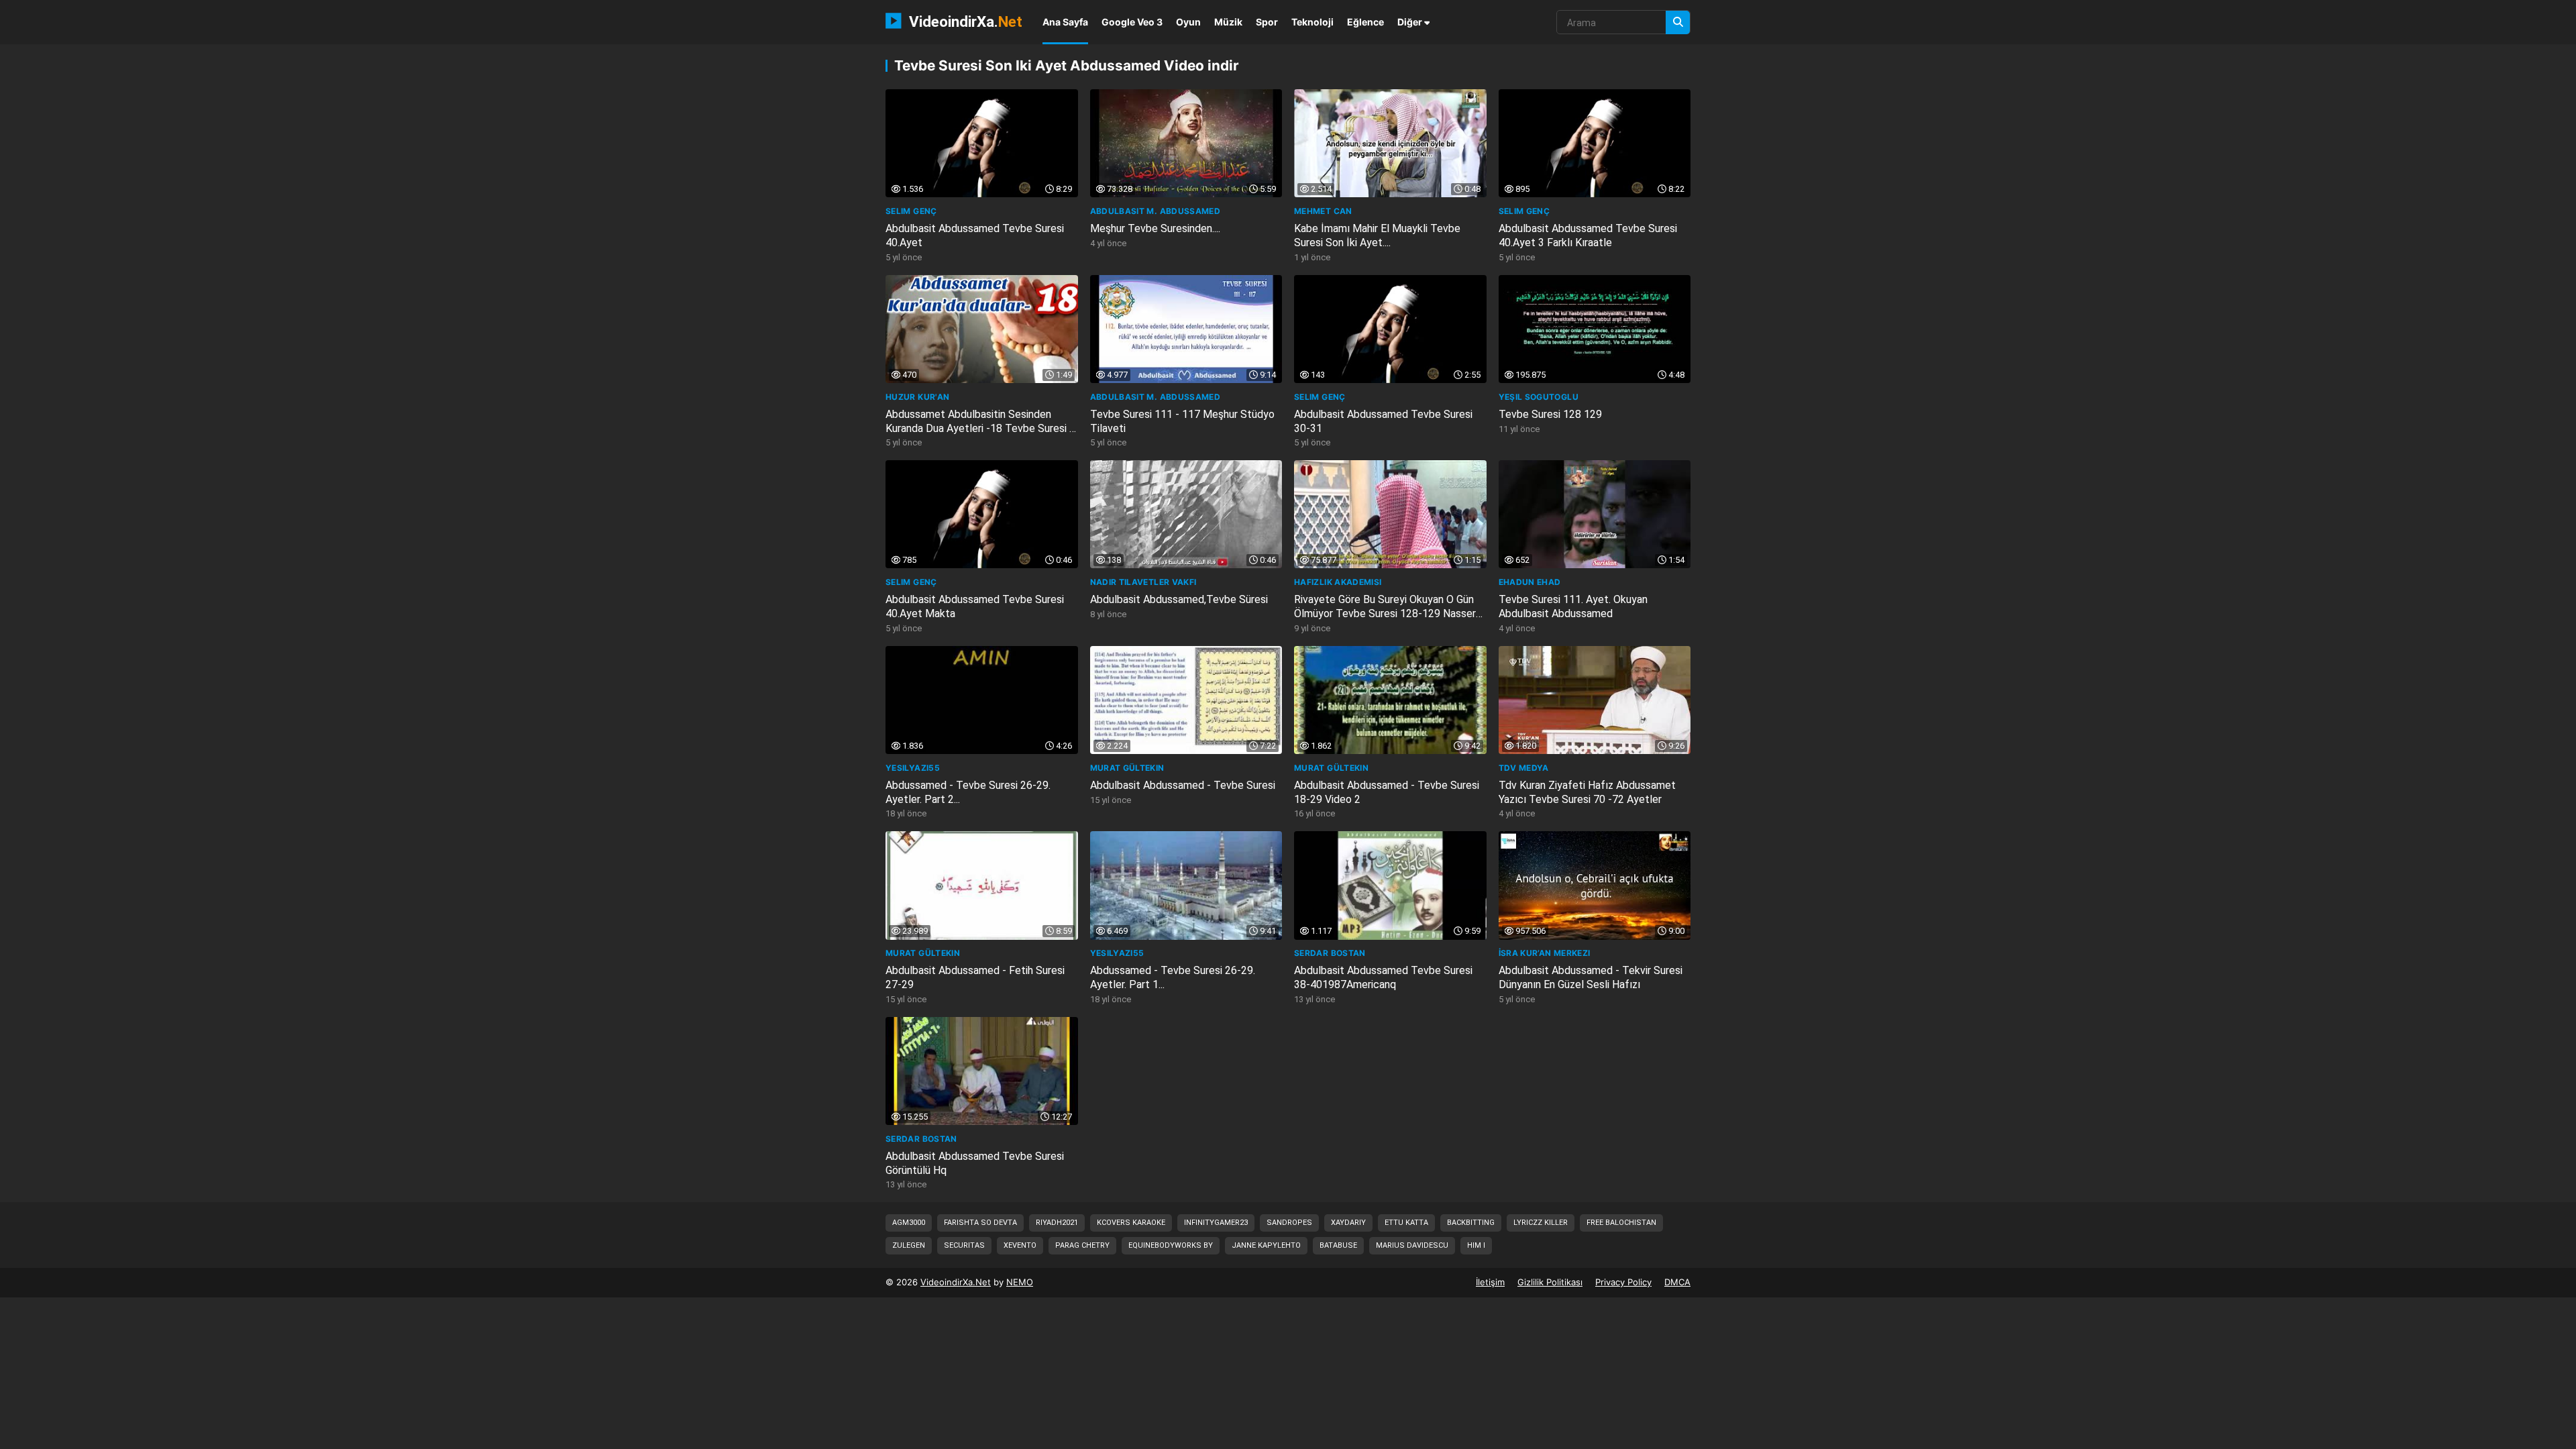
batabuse (1338, 1245)
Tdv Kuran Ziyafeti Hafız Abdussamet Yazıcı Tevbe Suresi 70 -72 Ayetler (1587, 792)
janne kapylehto (1266, 1245)
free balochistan (1621, 1223)
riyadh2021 (1057, 1223)
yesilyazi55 (913, 768)
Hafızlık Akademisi (1338, 582)
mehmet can (1323, 211)
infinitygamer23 (1216, 1223)
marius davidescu (1412, 1245)
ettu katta (1406, 1223)
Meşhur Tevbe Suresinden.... (1155, 228)
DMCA (1677, 1282)
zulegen (909, 1245)
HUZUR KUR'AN (917, 397)
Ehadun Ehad (1530, 582)
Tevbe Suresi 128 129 (1550, 414)
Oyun (1188, 22)
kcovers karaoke (1131, 1223)
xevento (1020, 1245)
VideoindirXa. (964, 21)
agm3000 (909, 1223)
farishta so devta (980, 1223)
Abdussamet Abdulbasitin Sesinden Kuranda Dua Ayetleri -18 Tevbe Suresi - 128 (979, 428)
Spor (1267, 22)
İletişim (1490, 1282)
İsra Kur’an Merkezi (1545, 953)
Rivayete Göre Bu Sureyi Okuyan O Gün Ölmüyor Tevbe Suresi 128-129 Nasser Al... (1385, 613)
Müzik (1228, 22)
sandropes (1289, 1223)
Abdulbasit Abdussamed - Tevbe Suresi (1183, 785)
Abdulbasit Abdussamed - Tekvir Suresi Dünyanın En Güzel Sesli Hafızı (1591, 977)
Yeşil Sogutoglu (1539, 397)
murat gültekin (1127, 768)
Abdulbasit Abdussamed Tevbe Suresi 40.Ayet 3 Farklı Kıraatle (1588, 235)
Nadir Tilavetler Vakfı (1143, 582)
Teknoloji (1312, 22)
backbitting (1471, 1223)
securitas (964, 1245)
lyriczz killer (1541, 1223)
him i (1476, 1245)
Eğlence (1365, 22)
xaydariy (1348, 1223)
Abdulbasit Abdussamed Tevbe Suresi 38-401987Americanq (1383, 977)
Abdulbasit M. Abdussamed (1156, 211)
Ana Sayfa (1065, 22)
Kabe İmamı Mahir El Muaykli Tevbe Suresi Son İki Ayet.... (1377, 235)
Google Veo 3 (1132, 22)
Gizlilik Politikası (1550, 1282)
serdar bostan (1330, 953)
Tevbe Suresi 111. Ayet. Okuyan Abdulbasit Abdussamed (1573, 606)
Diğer (1411, 22)
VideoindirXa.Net (956, 1282)
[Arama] (1678, 22)
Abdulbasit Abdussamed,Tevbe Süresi (1179, 599)
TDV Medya (1524, 768)
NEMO (1020, 1282)
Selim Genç (911, 211)
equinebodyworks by (1171, 1245)
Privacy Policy (1623, 1282)
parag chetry (1082, 1245)
